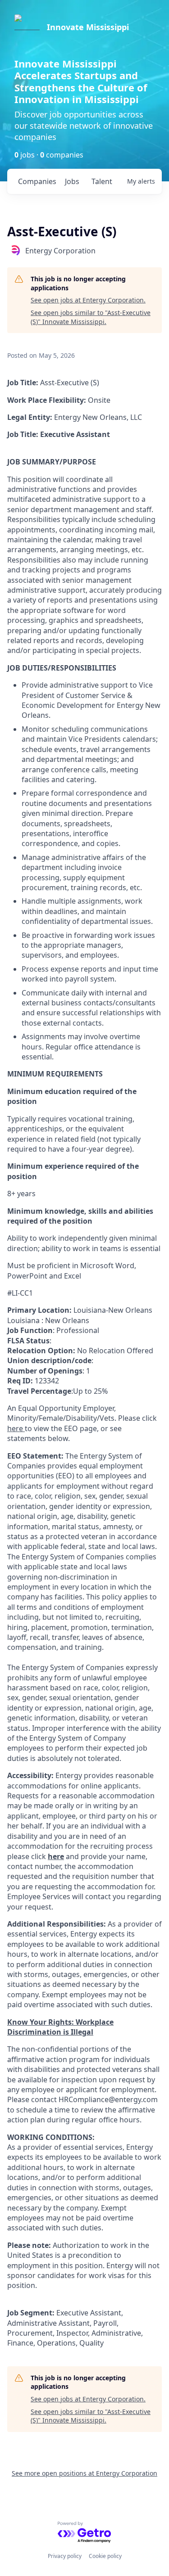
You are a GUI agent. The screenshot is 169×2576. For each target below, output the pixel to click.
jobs (72, 181)
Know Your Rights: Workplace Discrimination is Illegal (60, 2027)
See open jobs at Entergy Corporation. (88, 300)
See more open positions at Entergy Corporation (84, 2473)
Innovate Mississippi (88, 27)
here (56, 1856)
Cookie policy (105, 2556)
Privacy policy (65, 2556)
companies (37, 181)
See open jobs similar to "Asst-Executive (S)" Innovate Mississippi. (91, 317)
